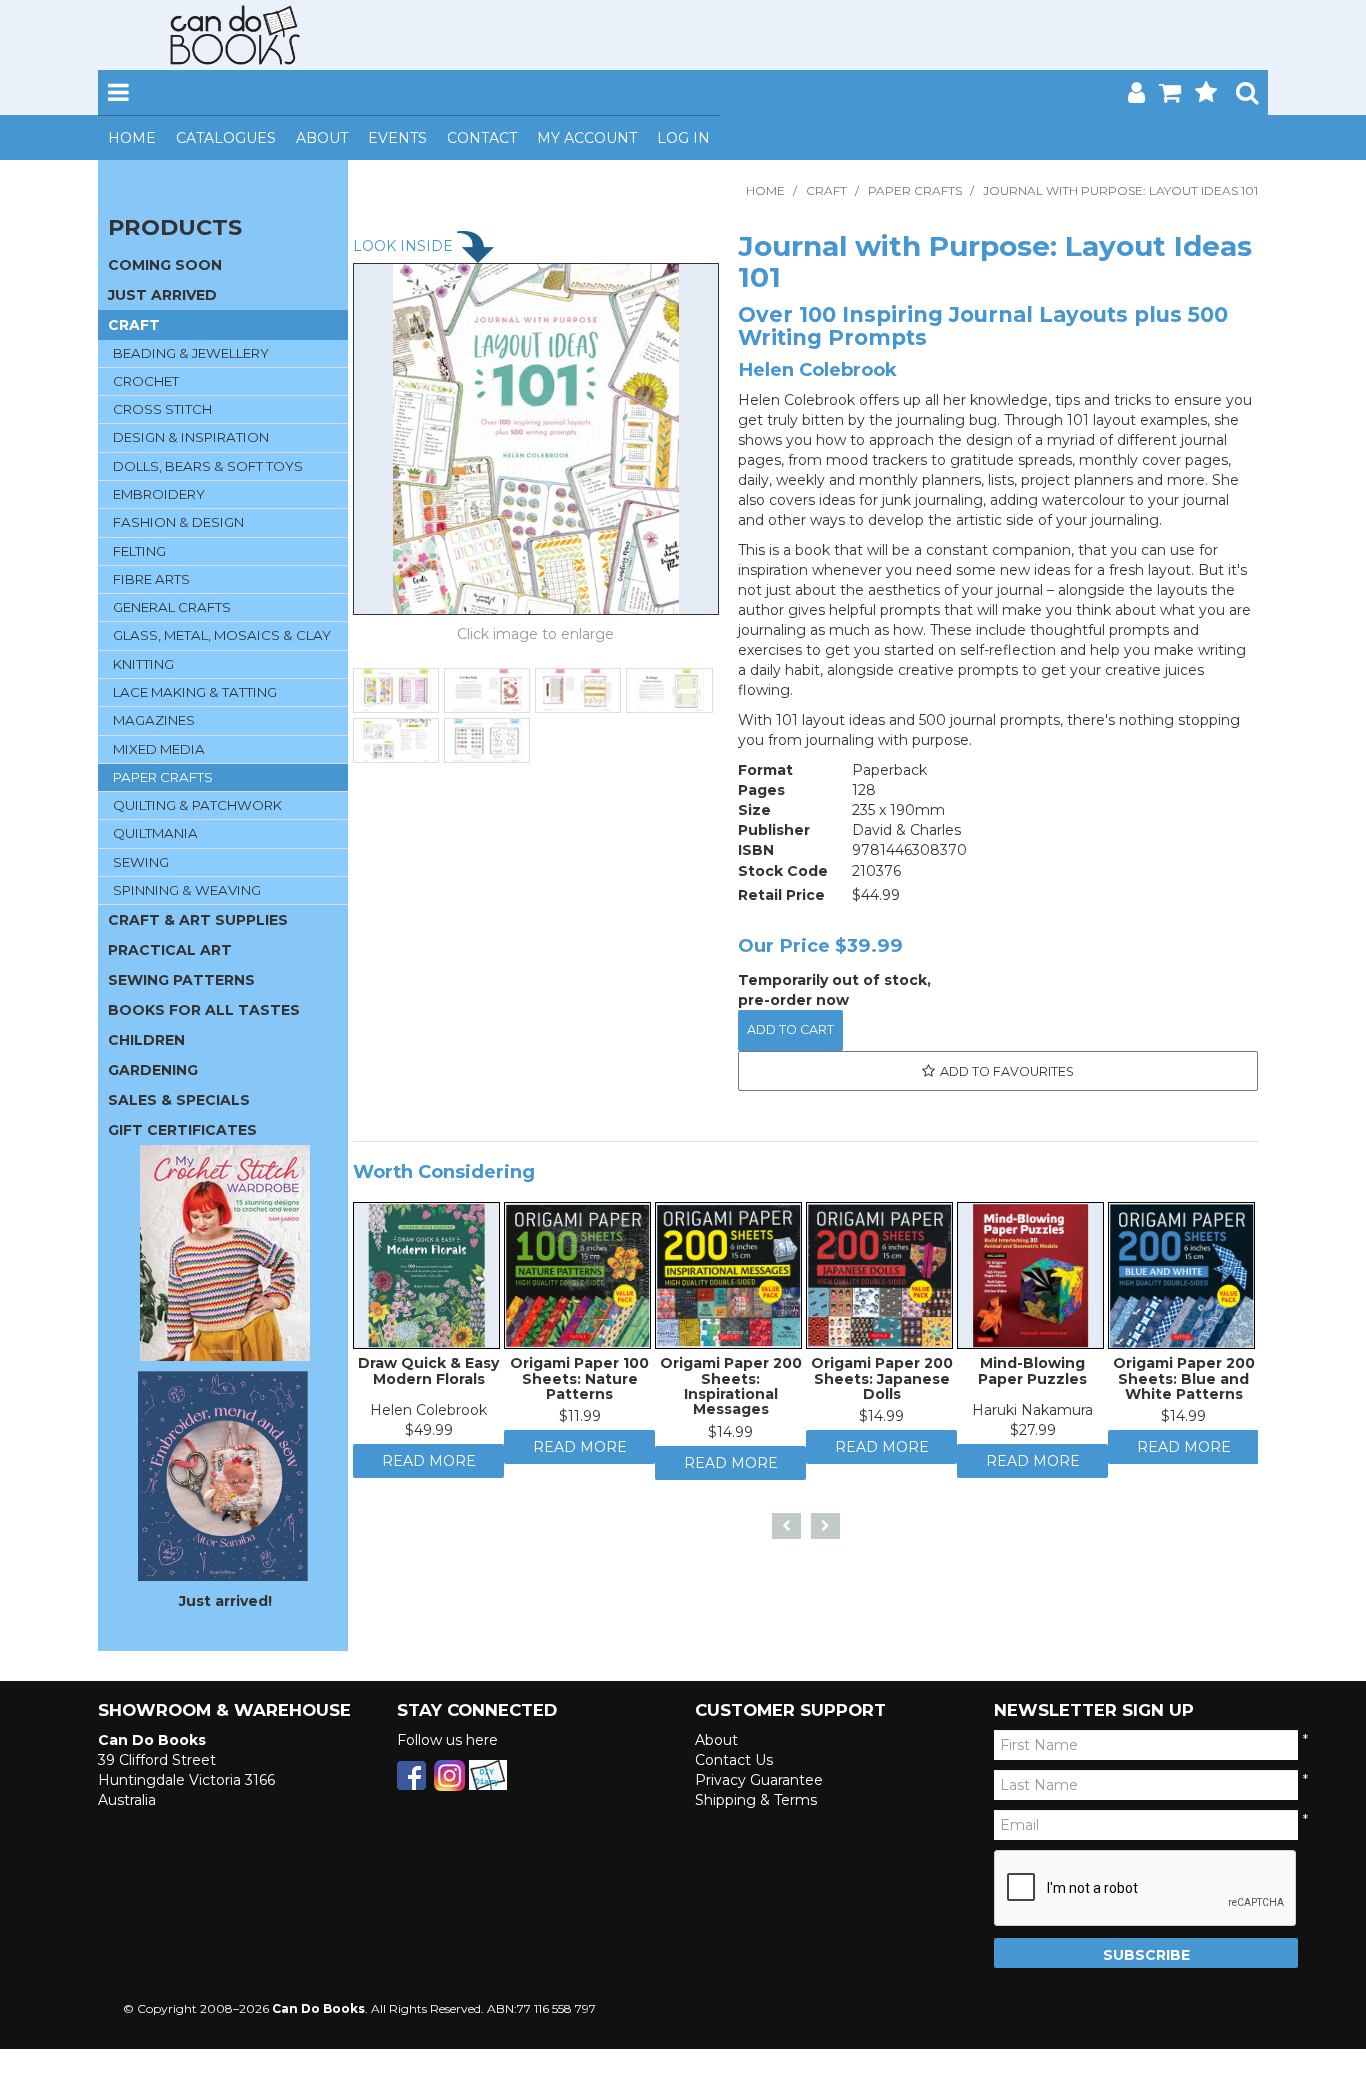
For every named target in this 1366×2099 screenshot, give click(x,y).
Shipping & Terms (756, 1800)
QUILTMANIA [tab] (155, 833)
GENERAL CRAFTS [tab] (172, 607)
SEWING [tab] (141, 862)
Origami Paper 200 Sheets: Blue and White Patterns (1184, 1383)
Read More (429, 1471)
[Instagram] (449, 1774)
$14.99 (730, 1437)
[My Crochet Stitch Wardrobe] (225, 1252)
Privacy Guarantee (759, 1780)
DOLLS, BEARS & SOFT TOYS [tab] (208, 466)
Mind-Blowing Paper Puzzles (1032, 1375)
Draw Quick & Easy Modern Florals (428, 1375)
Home (132, 138)
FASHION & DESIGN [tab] (178, 522)
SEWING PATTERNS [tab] (181, 980)
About (322, 138)
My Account (587, 138)
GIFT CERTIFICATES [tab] (182, 1130)
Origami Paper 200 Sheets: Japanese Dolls (882, 1383)
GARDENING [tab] (153, 1070)
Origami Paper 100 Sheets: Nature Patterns (579, 1383)
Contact (482, 138)
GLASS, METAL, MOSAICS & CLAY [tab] (222, 635)
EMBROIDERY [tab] (159, 494)
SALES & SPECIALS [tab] (179, 1100)
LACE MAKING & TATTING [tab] (195, 692)
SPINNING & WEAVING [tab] (187, 890)
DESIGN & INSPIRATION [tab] (191, 437)
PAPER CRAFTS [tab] (163, 777)
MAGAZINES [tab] (154, 720)
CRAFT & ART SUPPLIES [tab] (198, 920)
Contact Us (734, 1760)
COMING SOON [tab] (165, 265)
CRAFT (826, 190)
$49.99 (429, 1435)
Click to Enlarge (536, 637)
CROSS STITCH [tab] (162, 409)
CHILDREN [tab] (146, 1040)
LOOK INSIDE (405, 246)
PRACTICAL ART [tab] (170, 950)
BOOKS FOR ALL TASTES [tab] (204, 1010)
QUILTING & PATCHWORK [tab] (197, 805)
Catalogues (226, 138)
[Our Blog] (488, 1774)
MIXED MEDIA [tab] (159, 749)
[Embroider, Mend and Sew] (223, 1476)
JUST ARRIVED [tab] (162, 295)
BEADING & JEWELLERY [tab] (191, 353)
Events (397, 138)
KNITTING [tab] (143, 664)
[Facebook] (411, 1774)
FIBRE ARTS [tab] (151, 579)
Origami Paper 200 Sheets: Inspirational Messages (731, 1391)
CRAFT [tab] (134, 325)
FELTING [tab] (139, 551)
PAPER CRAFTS (915, 190)
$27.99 (1033, 1435)
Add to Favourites (1007, 1071)
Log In (683, 138)
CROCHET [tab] (146, 381)
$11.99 (580, 1421)
